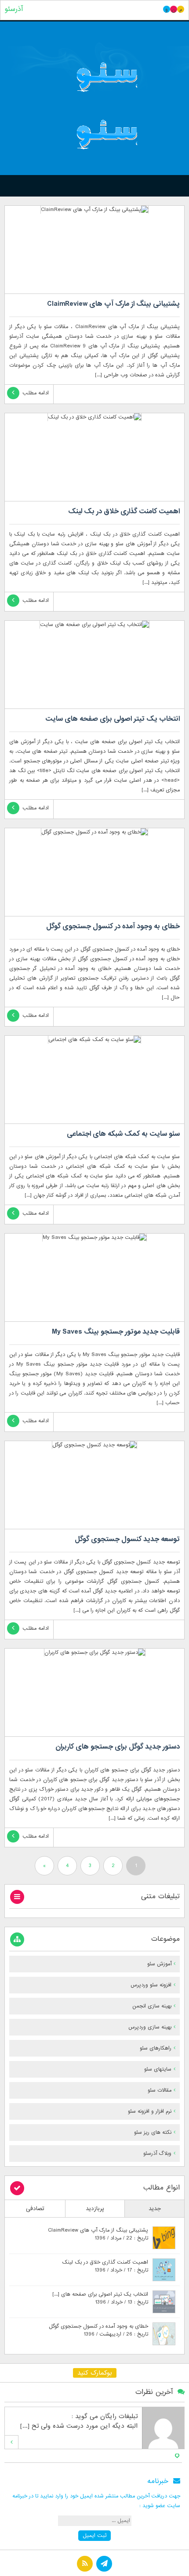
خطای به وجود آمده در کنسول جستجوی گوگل (113, 927)
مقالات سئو (160, 2090)
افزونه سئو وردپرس (151, 1985)
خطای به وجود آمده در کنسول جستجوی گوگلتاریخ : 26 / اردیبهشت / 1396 (98, 2330)
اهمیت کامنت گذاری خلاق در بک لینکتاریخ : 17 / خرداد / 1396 (105, 2266)
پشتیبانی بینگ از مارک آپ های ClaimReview (113, 304)
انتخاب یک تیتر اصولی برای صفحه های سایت (113, 719)
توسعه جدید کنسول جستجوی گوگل (127, 1539)
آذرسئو (14, 9)
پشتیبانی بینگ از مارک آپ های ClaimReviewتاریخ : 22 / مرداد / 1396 (98, 2234)
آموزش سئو (159, 1964)
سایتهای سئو (158, 2069)
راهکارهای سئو (156, 2048)
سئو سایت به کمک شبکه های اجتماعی (123, 1134)
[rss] (85, 2565)
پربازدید (95, 2209)
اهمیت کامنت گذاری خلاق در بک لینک (124, 512)
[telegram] (104, 2565)
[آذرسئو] (94, 106)
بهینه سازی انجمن (152, 2006)
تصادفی (35, 2209)
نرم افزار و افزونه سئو (150, 2111)
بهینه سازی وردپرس (150, 2027)
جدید (155, 2209)
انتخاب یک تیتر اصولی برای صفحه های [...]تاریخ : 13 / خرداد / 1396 (100, 2298)
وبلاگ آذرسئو (157, 2154)
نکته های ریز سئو (153, 2132)
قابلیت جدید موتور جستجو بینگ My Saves (116, 1332)
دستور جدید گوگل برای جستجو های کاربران (118, 1747)
